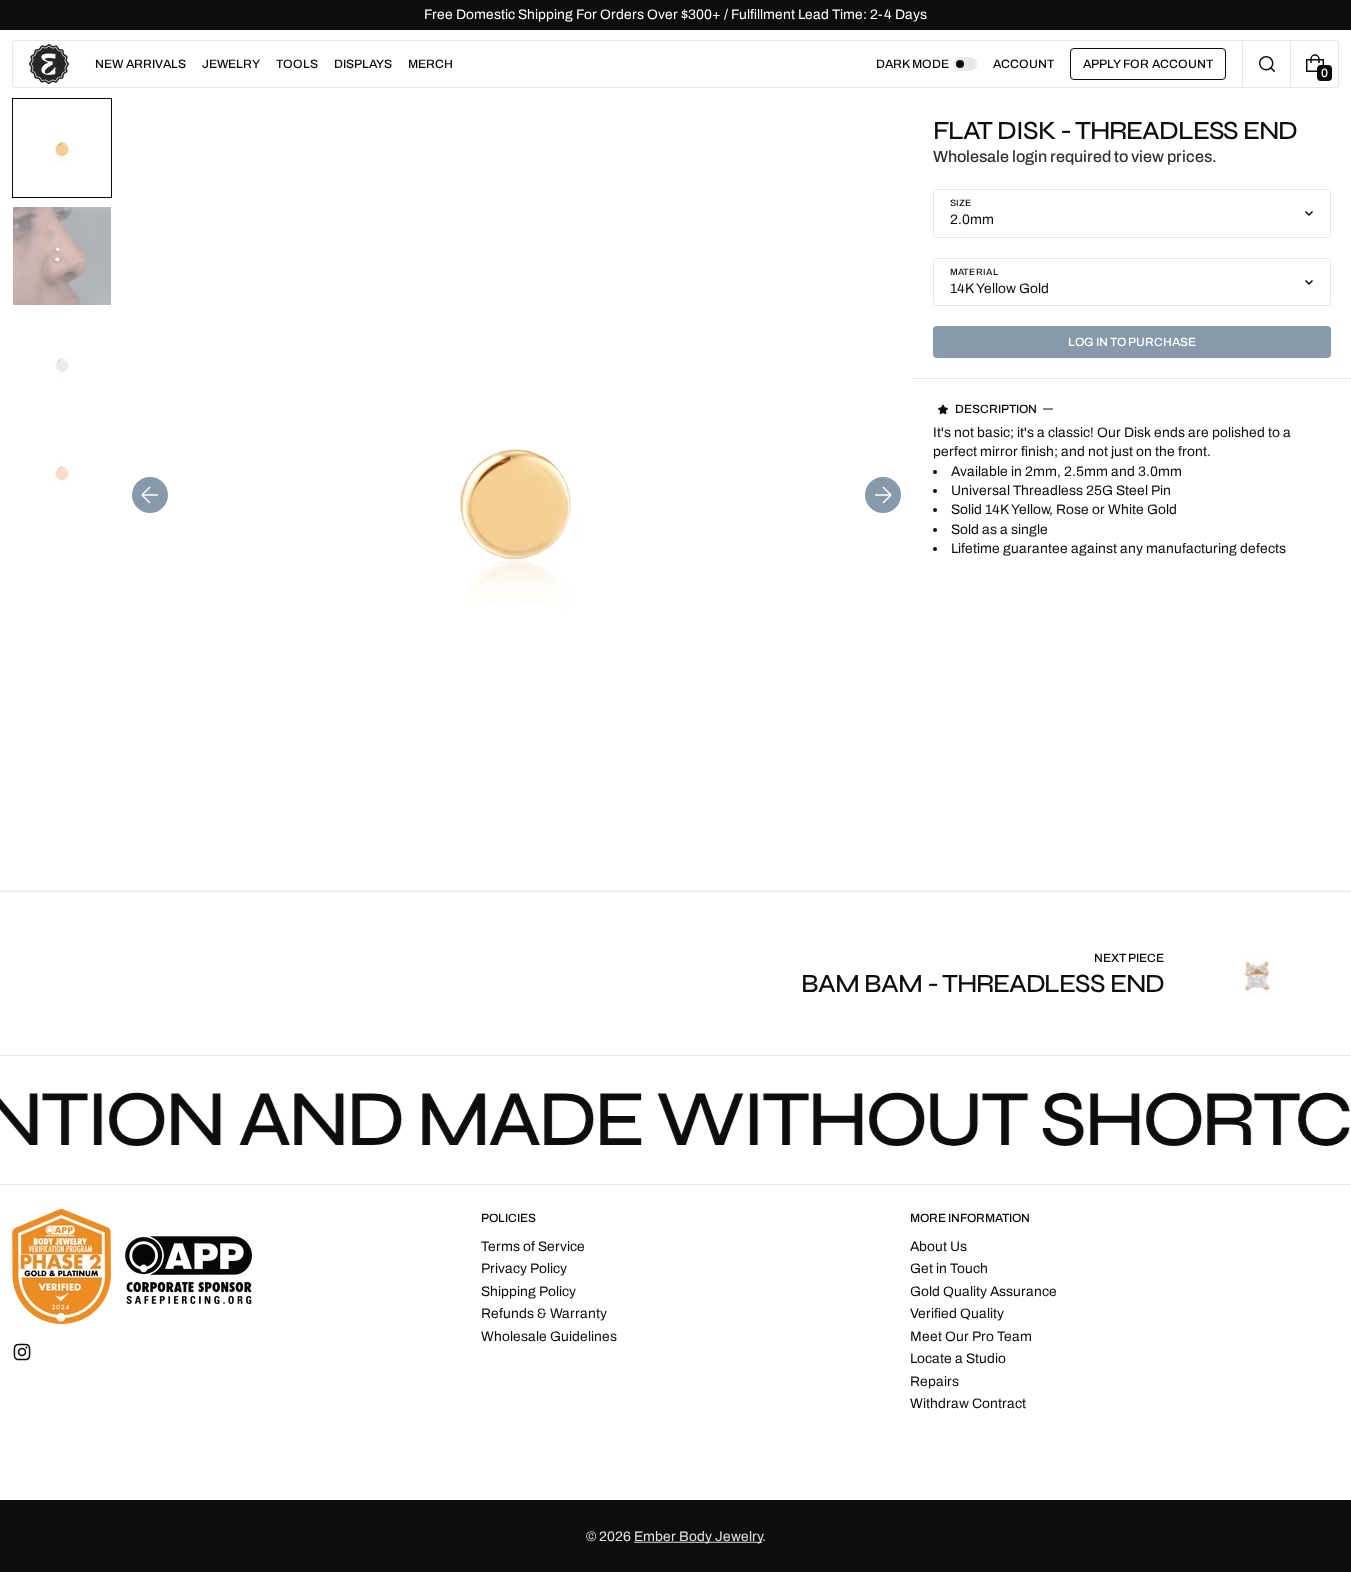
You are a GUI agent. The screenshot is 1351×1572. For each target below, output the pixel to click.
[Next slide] (883, 495)
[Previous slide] (150, 495)
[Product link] (1070, 973)
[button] (1266, 64)
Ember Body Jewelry (698, 1536)
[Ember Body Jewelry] (132, 1266)
